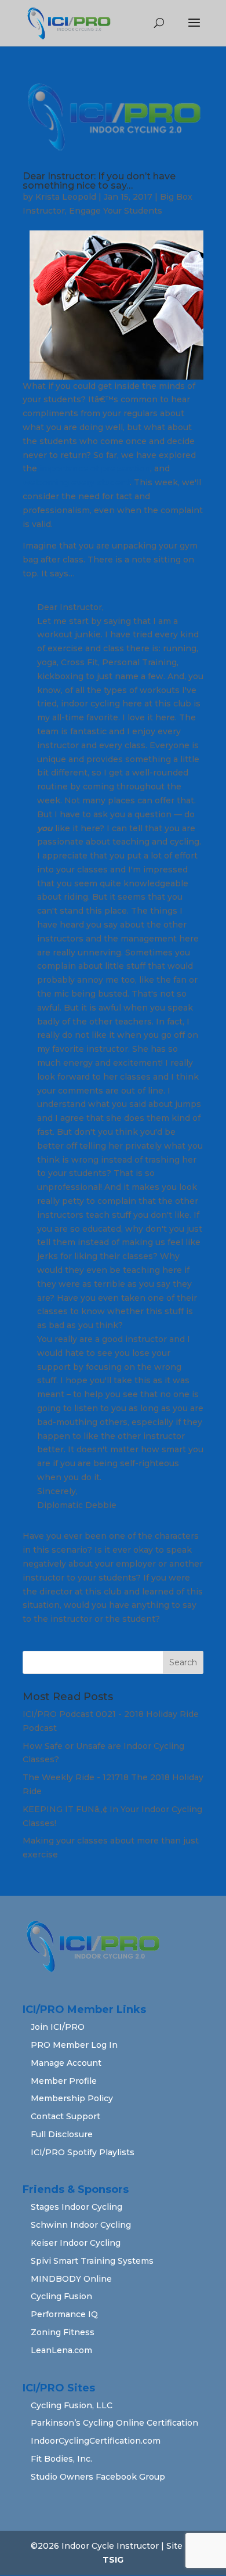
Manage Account (66, 2063)
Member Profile (64, 2081)
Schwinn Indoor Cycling (81, 2225)
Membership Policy (72, 2098)
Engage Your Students (116, 211)
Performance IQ (64, 2314)
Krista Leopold (66, 197)
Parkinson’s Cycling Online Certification (114, 2423)
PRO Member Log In (74, 2045)
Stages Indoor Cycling (76, 2207)
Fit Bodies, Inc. (61, 2459)
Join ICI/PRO (58, 2027)
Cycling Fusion (61, 2296)
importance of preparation (95, 468)
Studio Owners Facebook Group (98, 2477)
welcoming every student (76, 482)
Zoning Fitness (63, 2332)
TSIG (113, 2560)
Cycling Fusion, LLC (72, 2405)
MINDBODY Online (71, 2279)
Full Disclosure (62, 2134)
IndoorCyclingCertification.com (96, 2441)
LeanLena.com (61, 2350)
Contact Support (65, 2116)
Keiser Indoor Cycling (76, 2243)
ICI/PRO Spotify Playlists (83, 2152)
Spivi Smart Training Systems (92, 2261)
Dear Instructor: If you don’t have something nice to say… (99, 181)
